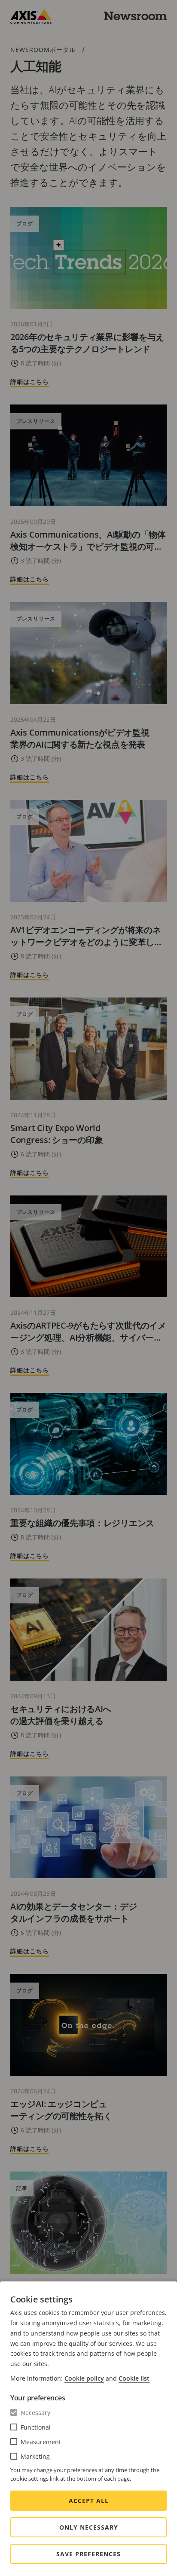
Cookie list (134, 2378)
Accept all (89, 2501)
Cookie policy (84, 2378)
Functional (36, 2427)
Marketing (35, 2456)
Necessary (35, 2413)
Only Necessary (89, 2527)
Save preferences (88, 2554)
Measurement (41, 2442)
